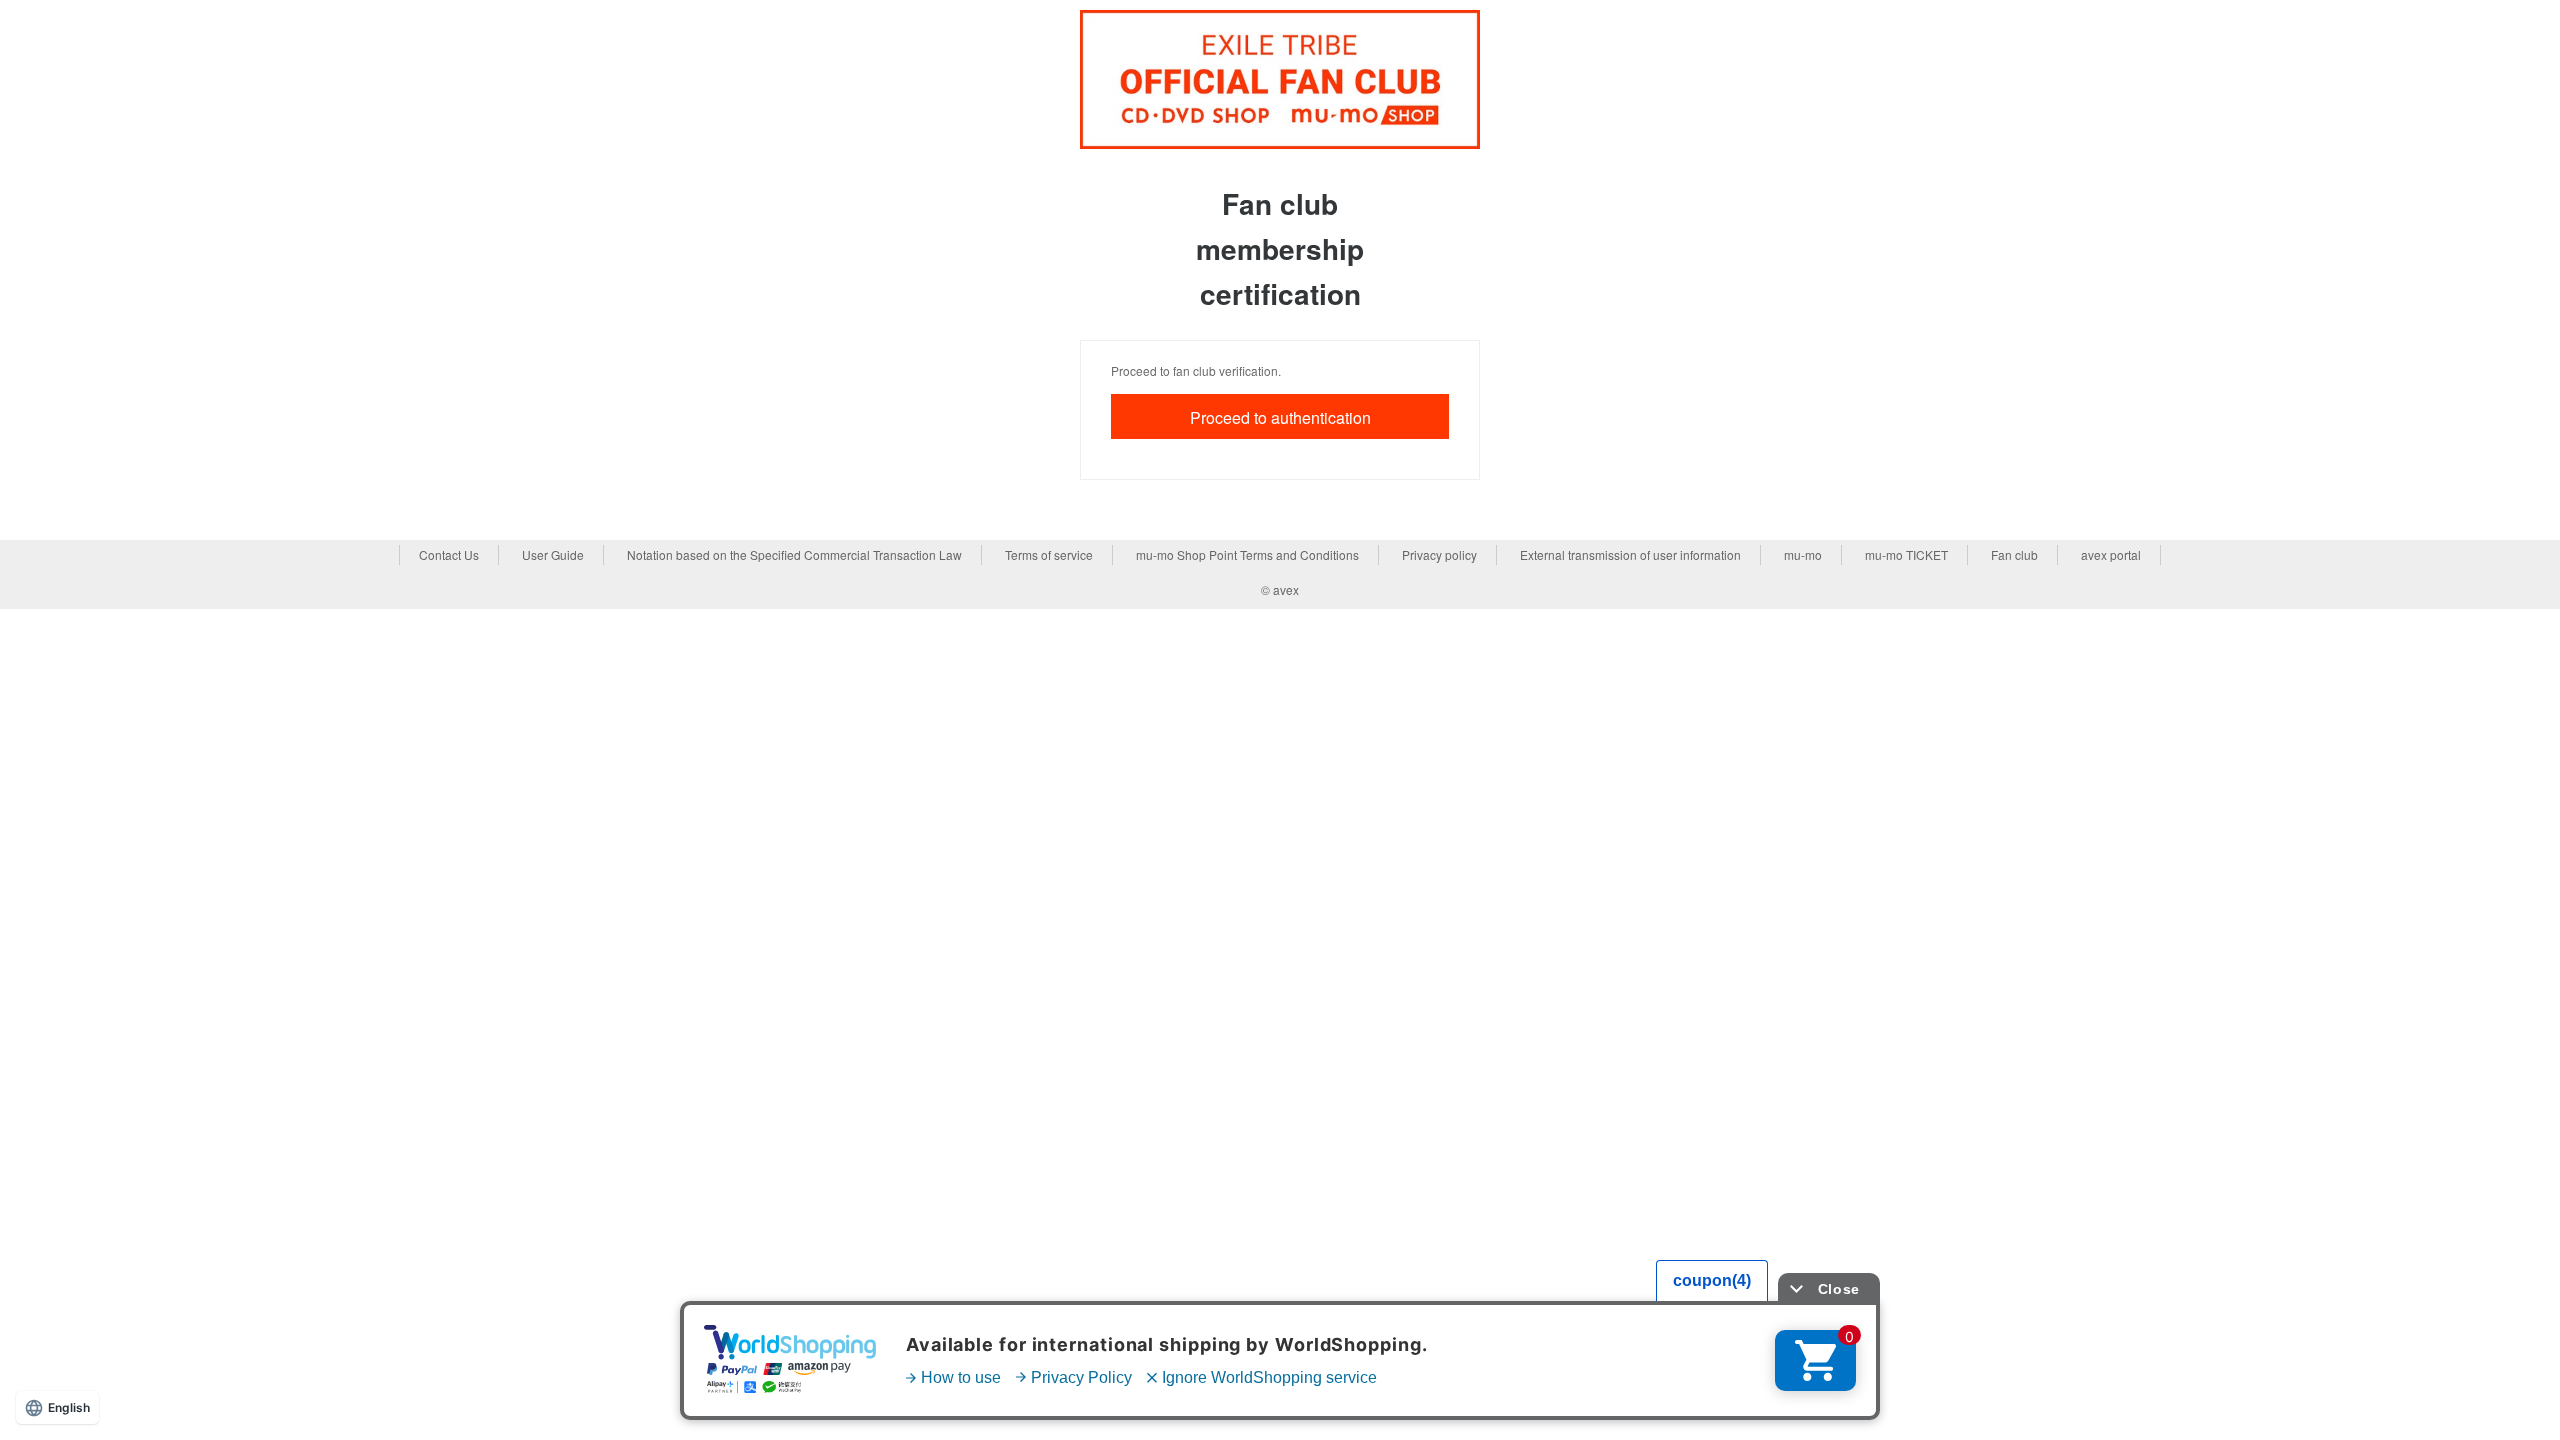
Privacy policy (1439, 554)
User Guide (553, 554)
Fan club (2014, 554)
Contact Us (449, 554)
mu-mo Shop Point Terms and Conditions (1247, 554)
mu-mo (1803, 554)
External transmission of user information (1630, 554)
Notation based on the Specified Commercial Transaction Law (794, 554)
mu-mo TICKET (1906, 554)
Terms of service (1049, 554)
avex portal (2111, 554)
